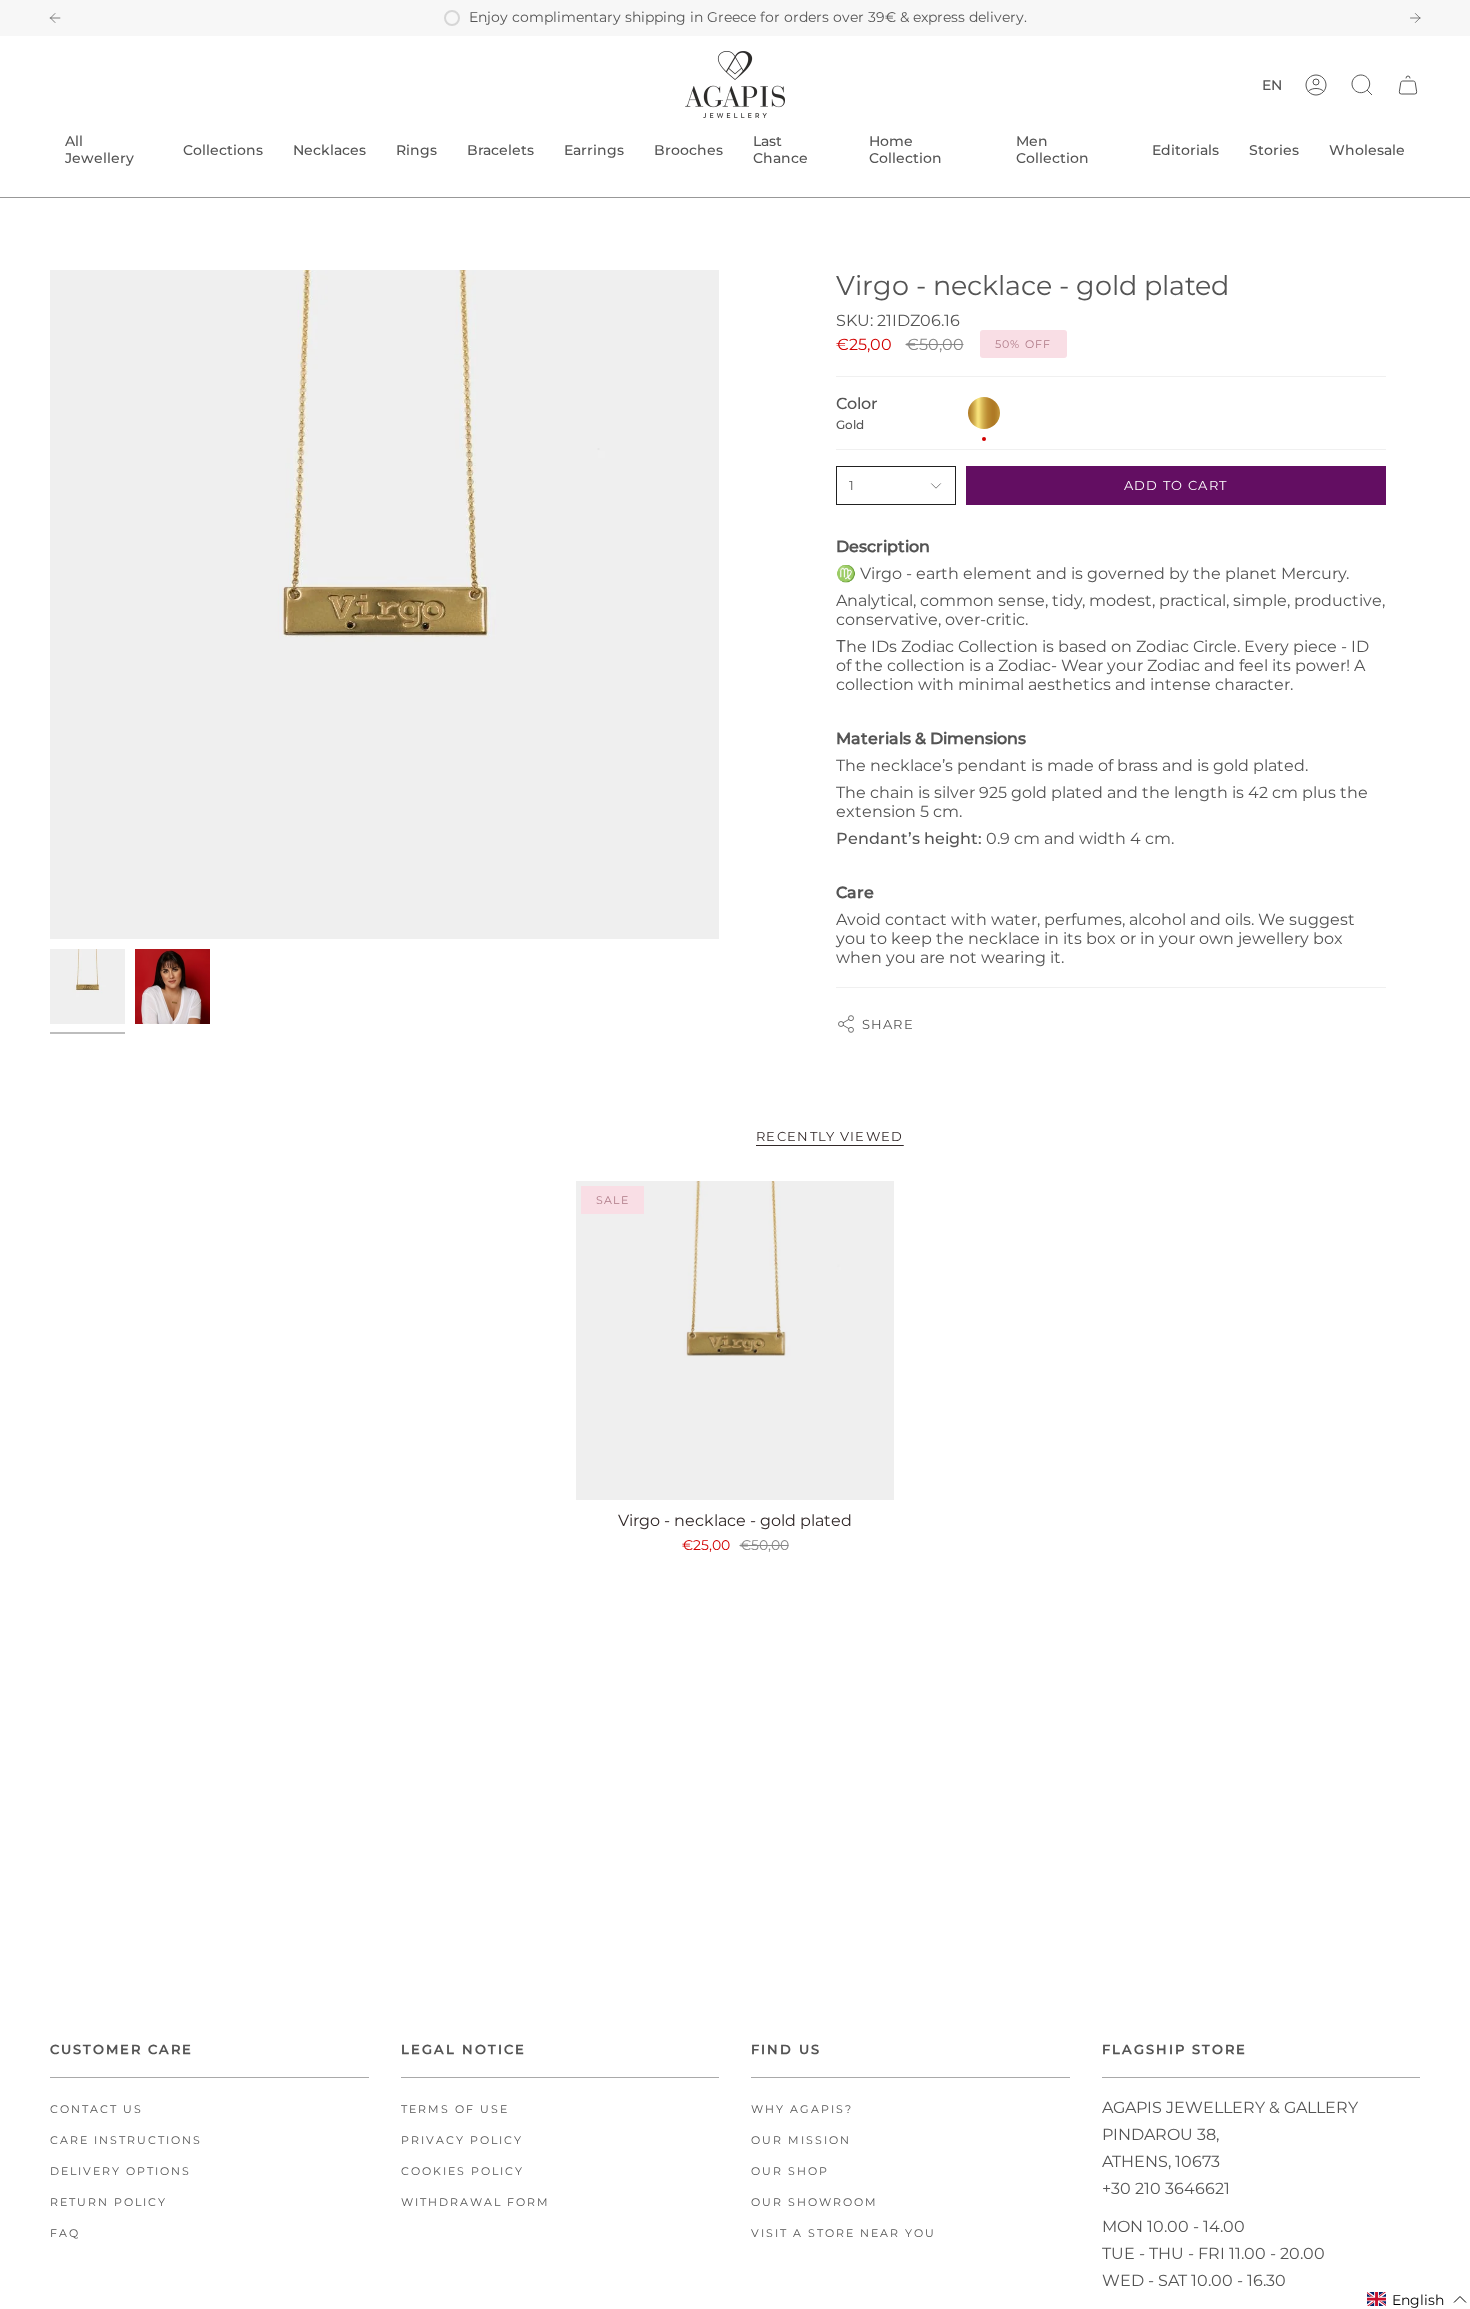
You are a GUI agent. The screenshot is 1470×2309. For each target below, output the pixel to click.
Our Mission (801, 2140)
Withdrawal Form (475, 2202)
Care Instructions (126, 2140)
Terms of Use (455, 2109)
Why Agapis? (802, 2109)
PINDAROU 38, (1160, 2134)
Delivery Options (120, 2171)
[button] (1362, 84)
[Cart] (1408, 84)
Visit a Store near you (843, 2233)
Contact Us (96, 2109)
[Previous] (55, 18)
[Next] (1415, 18)
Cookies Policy (462, 2171)
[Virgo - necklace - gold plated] (735, 1340)
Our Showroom (814, 2202)
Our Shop (790, 2171)
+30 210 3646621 (1166, 2188)
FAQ (65, 2233)
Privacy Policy (462, 2140)
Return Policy (108, 2202)
